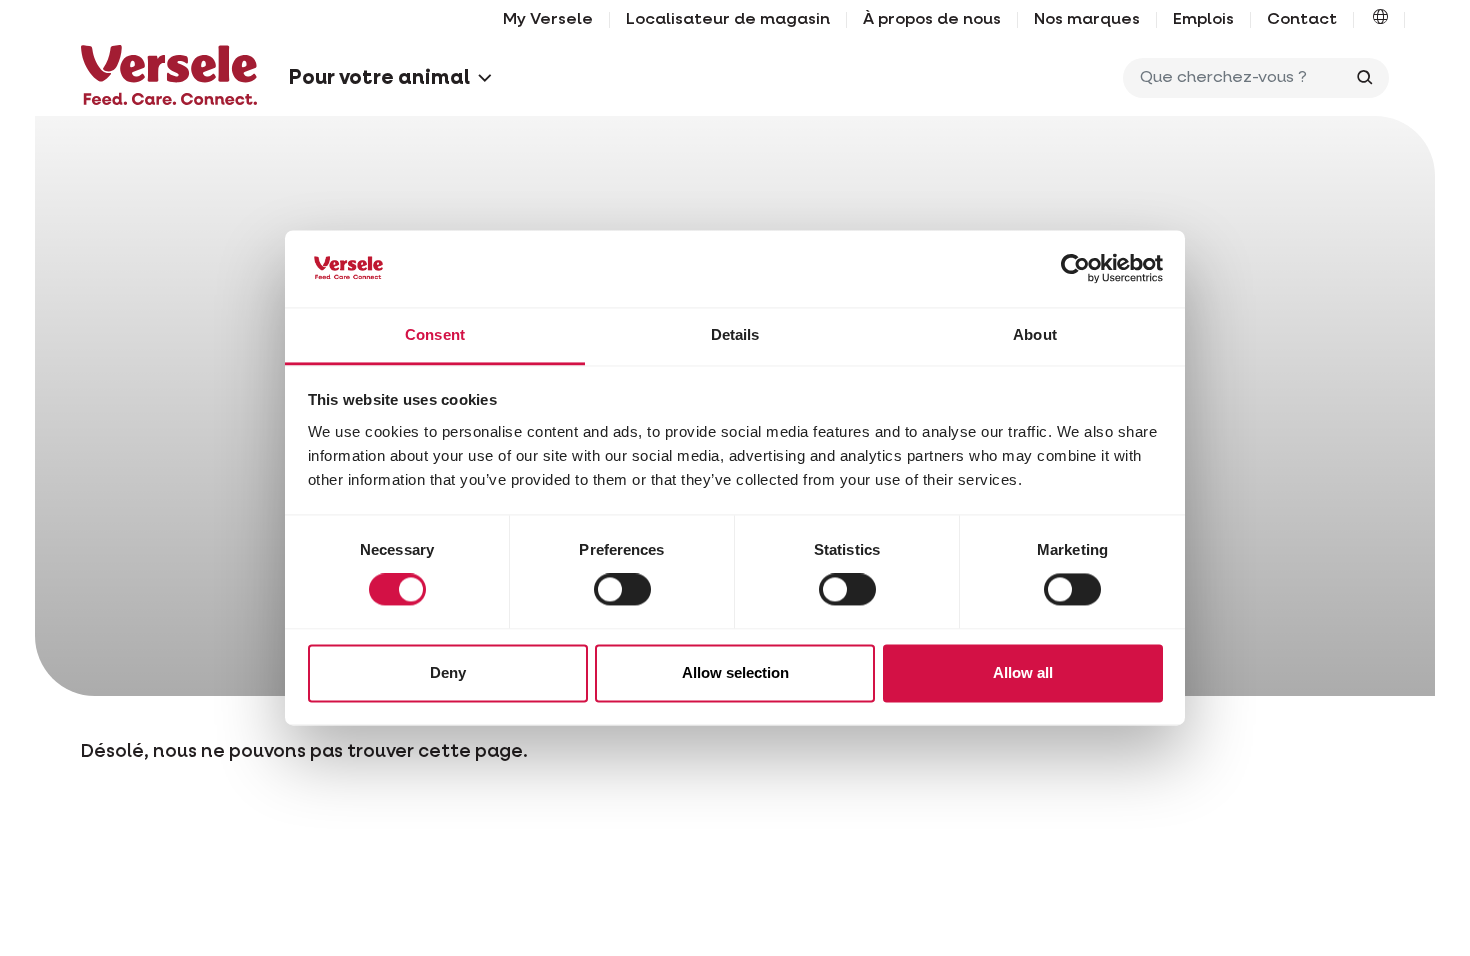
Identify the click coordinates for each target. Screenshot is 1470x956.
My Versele (548, 20)
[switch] (622, 590)
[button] (1380, 20)
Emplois (1203, 20)
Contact (1302, 20)
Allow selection (735, 672)
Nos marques (1087, 20)
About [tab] (1035, 334)
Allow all (1023, 672)
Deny (448, 672)
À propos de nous (932, 20)
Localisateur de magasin (728, 20)
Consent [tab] (435, 334)
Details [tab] (735, 334)
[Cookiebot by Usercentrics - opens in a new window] (1075, 269)
